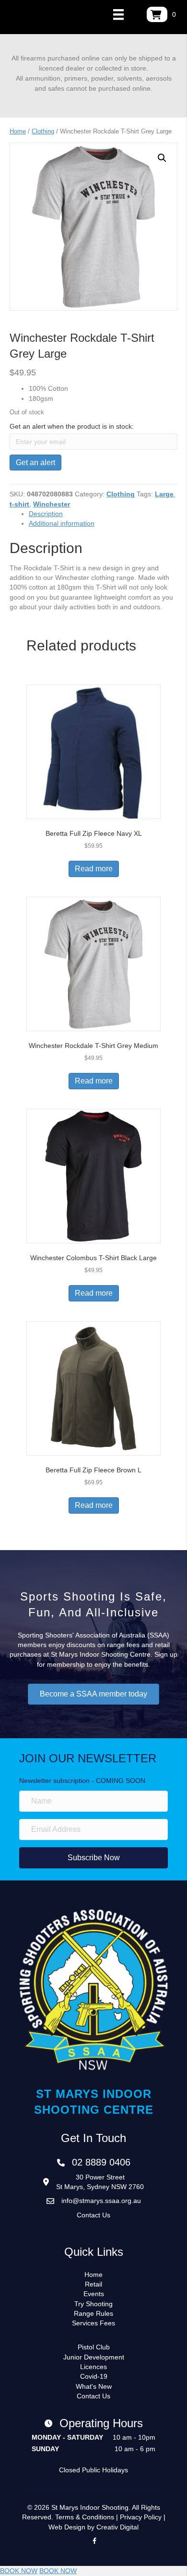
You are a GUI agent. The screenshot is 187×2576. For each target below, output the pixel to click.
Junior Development (94, 2357)
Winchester (52, 504)
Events (94, 2294)
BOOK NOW (19, 2571)
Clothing (43, 131)
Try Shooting (93, 2304)
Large (164, 494)
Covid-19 (94, 2376)
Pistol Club (94, 2347)
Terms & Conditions (85, 2517)
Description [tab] (46, 514)
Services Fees (93, 2323)
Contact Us (93, 2215)
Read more (94, 869)
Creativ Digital (117, 2527)
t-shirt (19, 504)
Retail (93, 2284)
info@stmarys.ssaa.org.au (101, 2201)
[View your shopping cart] (157, 14)
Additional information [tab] (62, 523)
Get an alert (35, 463)
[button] (162, 158)
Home (18, 131)
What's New (94, 2386)
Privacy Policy (141, 2517)
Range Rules (93, 2313)
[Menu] (118, 14)
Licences (93, 2367)
